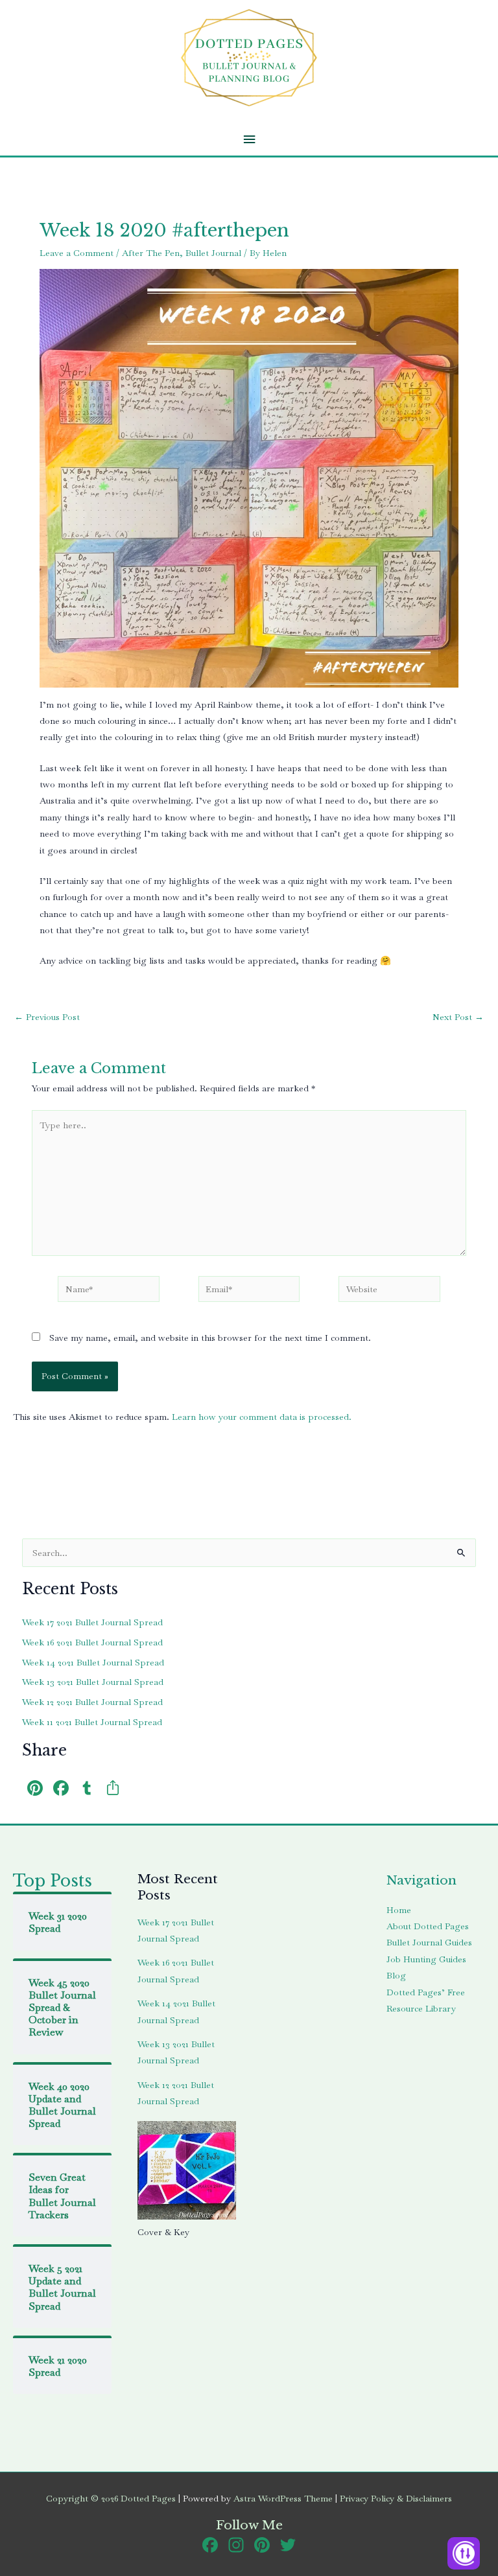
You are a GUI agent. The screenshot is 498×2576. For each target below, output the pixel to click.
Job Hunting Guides (426, 1959)
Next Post (458, 1017)
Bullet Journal (213, 253)
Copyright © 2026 (111, 2498)
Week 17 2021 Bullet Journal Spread (92, 1622)
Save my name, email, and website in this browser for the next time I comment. (210, 1338)
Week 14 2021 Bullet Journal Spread (93, 1662)
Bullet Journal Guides (429, 1942)
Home (399, 1910)
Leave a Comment (77, 253)
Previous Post (47, 1017)
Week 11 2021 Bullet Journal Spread (92, 1722)
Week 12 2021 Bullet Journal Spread (92, 1702)
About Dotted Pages (428, 1926)
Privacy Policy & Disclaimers (396, 2498)
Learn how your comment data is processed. (262, 1417)
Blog (396, 1975)
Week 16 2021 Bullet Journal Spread (92, 1642)
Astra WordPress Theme (283, 2498)
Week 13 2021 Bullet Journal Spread (93, 1682)
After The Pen (151, 253)
